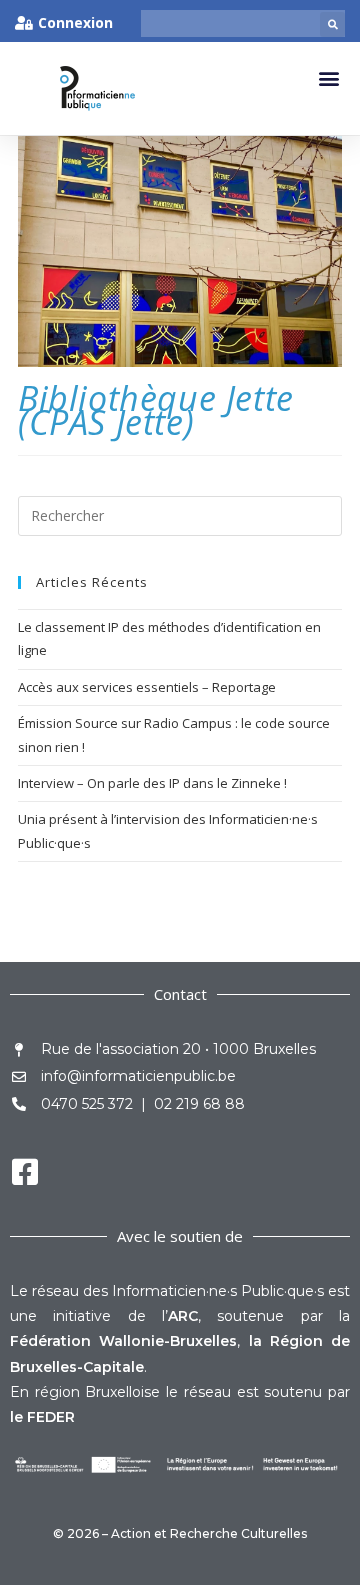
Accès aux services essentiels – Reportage (147, 687)
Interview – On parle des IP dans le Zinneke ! (152, 783)
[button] (332, 24)
